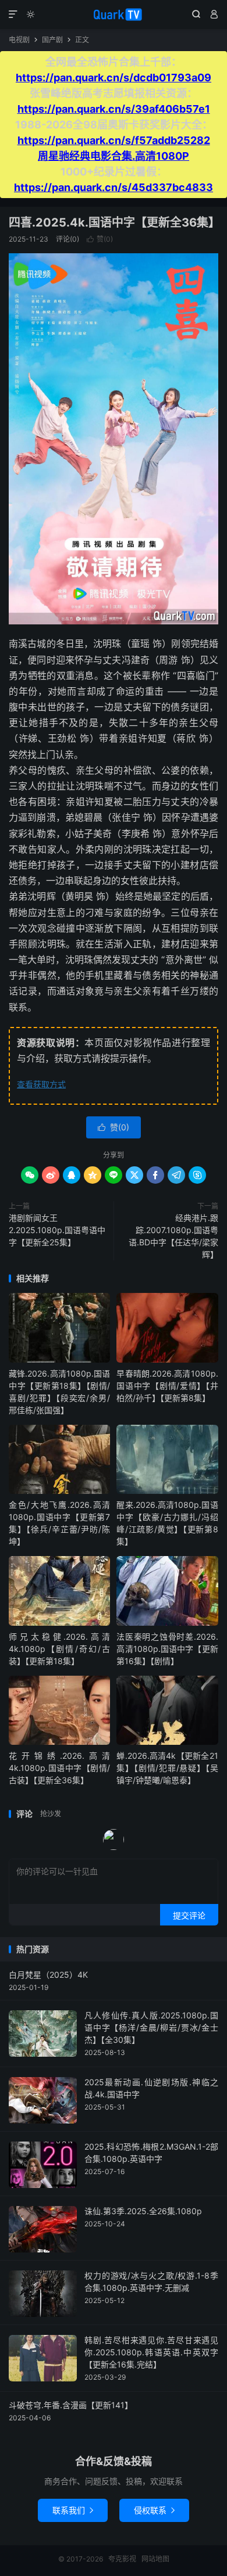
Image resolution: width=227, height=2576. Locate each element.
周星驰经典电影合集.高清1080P (114, 156)
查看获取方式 (41, 1084)
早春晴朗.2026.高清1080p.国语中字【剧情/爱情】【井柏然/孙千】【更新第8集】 (167, 1386)
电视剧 (19, 40)
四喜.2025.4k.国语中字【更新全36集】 (114, 222)
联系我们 (73, 2510)
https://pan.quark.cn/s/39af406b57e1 (114, 109)
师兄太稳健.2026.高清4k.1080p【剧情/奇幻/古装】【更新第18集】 (59, 1649)
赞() (100, 239)
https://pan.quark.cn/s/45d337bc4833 (114, 187)
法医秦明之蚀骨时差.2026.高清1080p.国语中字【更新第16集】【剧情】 (167, 1649)
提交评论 (189, 1915)
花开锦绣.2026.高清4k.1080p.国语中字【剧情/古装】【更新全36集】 (59, 1768)
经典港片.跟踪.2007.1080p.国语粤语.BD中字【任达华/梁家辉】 (173, 1236)
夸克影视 (114, 15)
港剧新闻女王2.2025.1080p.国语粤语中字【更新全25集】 (57, 1230)
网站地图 (155, 2559)
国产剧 (52, 40)
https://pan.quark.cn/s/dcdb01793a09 (114, 78)
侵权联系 (154, 2510)
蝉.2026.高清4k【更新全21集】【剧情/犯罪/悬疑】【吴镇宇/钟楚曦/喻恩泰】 (167, 1768)
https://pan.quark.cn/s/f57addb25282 (114, 140)
